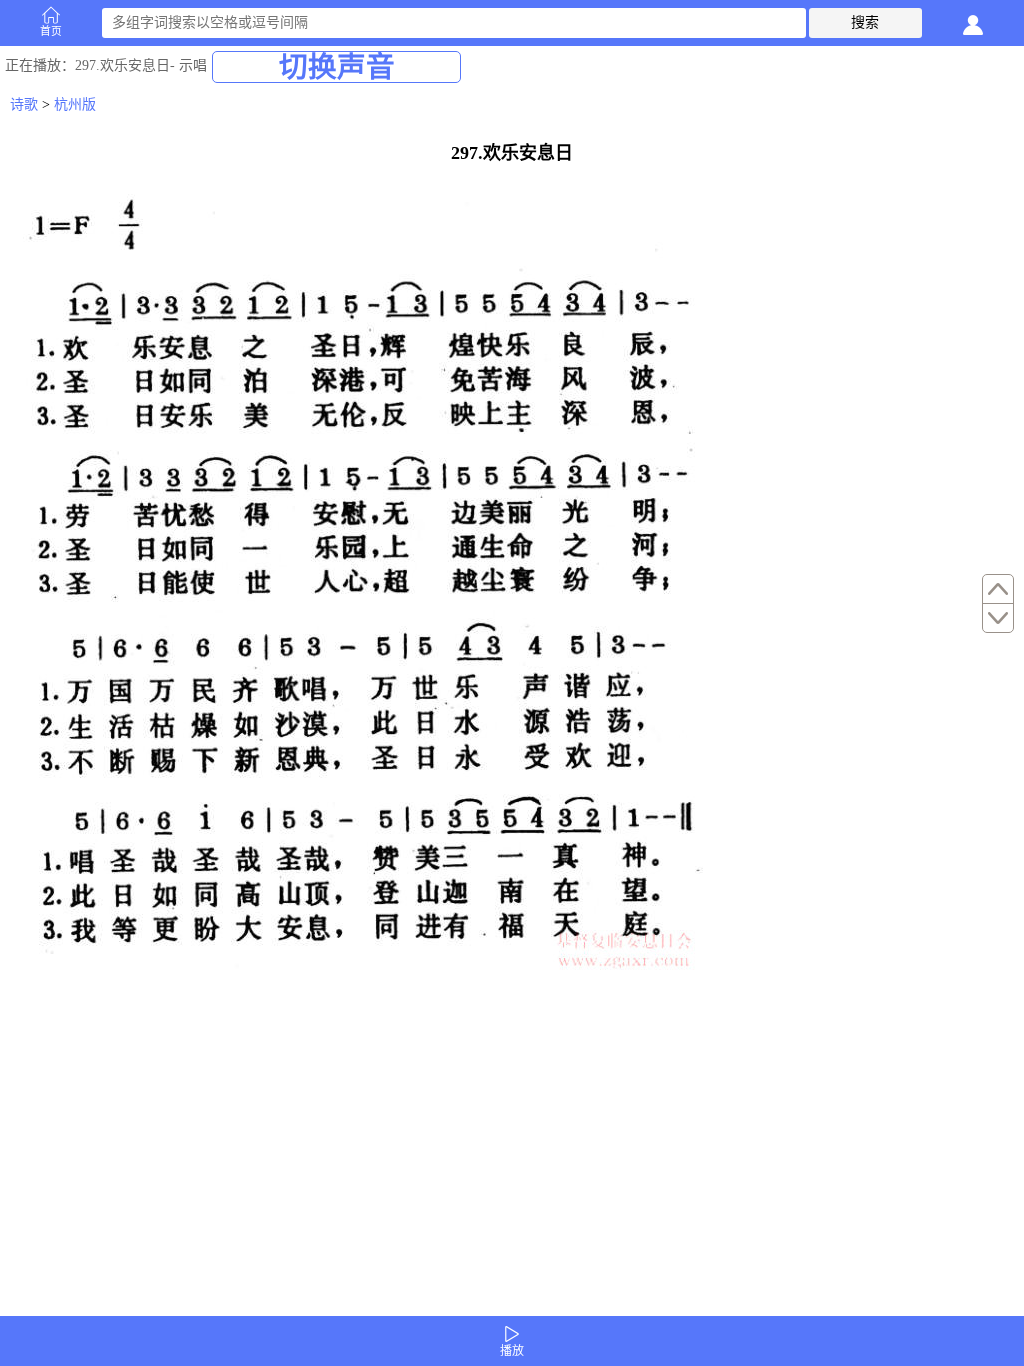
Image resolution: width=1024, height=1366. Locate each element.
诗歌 (24, 104)
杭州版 (75, 104)
